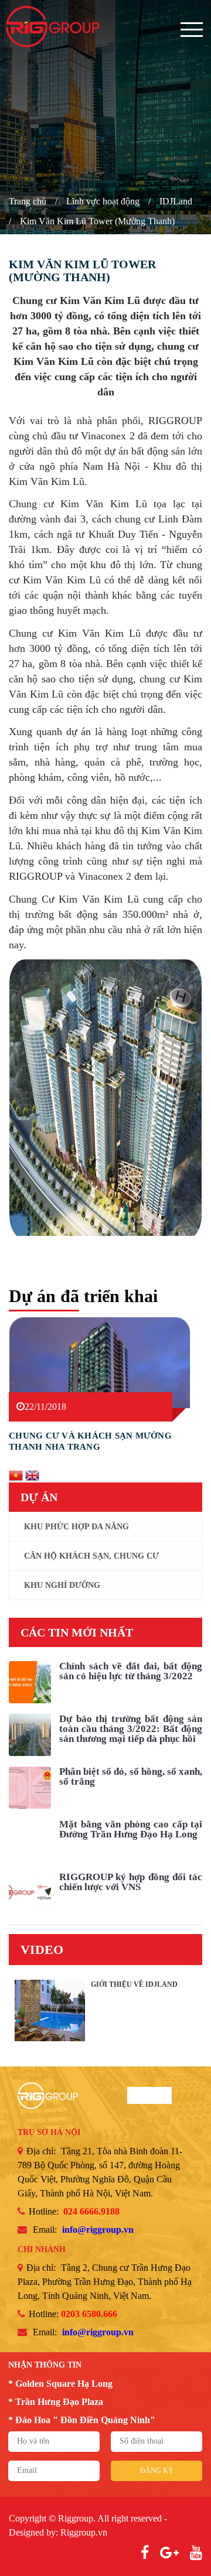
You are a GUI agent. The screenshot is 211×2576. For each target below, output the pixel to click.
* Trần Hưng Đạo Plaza (56, 2402)
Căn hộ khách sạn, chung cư (91, 1556)
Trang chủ (28, 201)
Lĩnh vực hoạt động (103, 201)
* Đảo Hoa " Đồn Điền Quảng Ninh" (82, 2420)
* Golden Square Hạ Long (60, 2384)
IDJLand (176, 201)
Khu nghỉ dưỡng (62, 1585)
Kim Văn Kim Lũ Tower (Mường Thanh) (97, 221)
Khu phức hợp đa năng (76, 1527)
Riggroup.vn (84, 2532)
